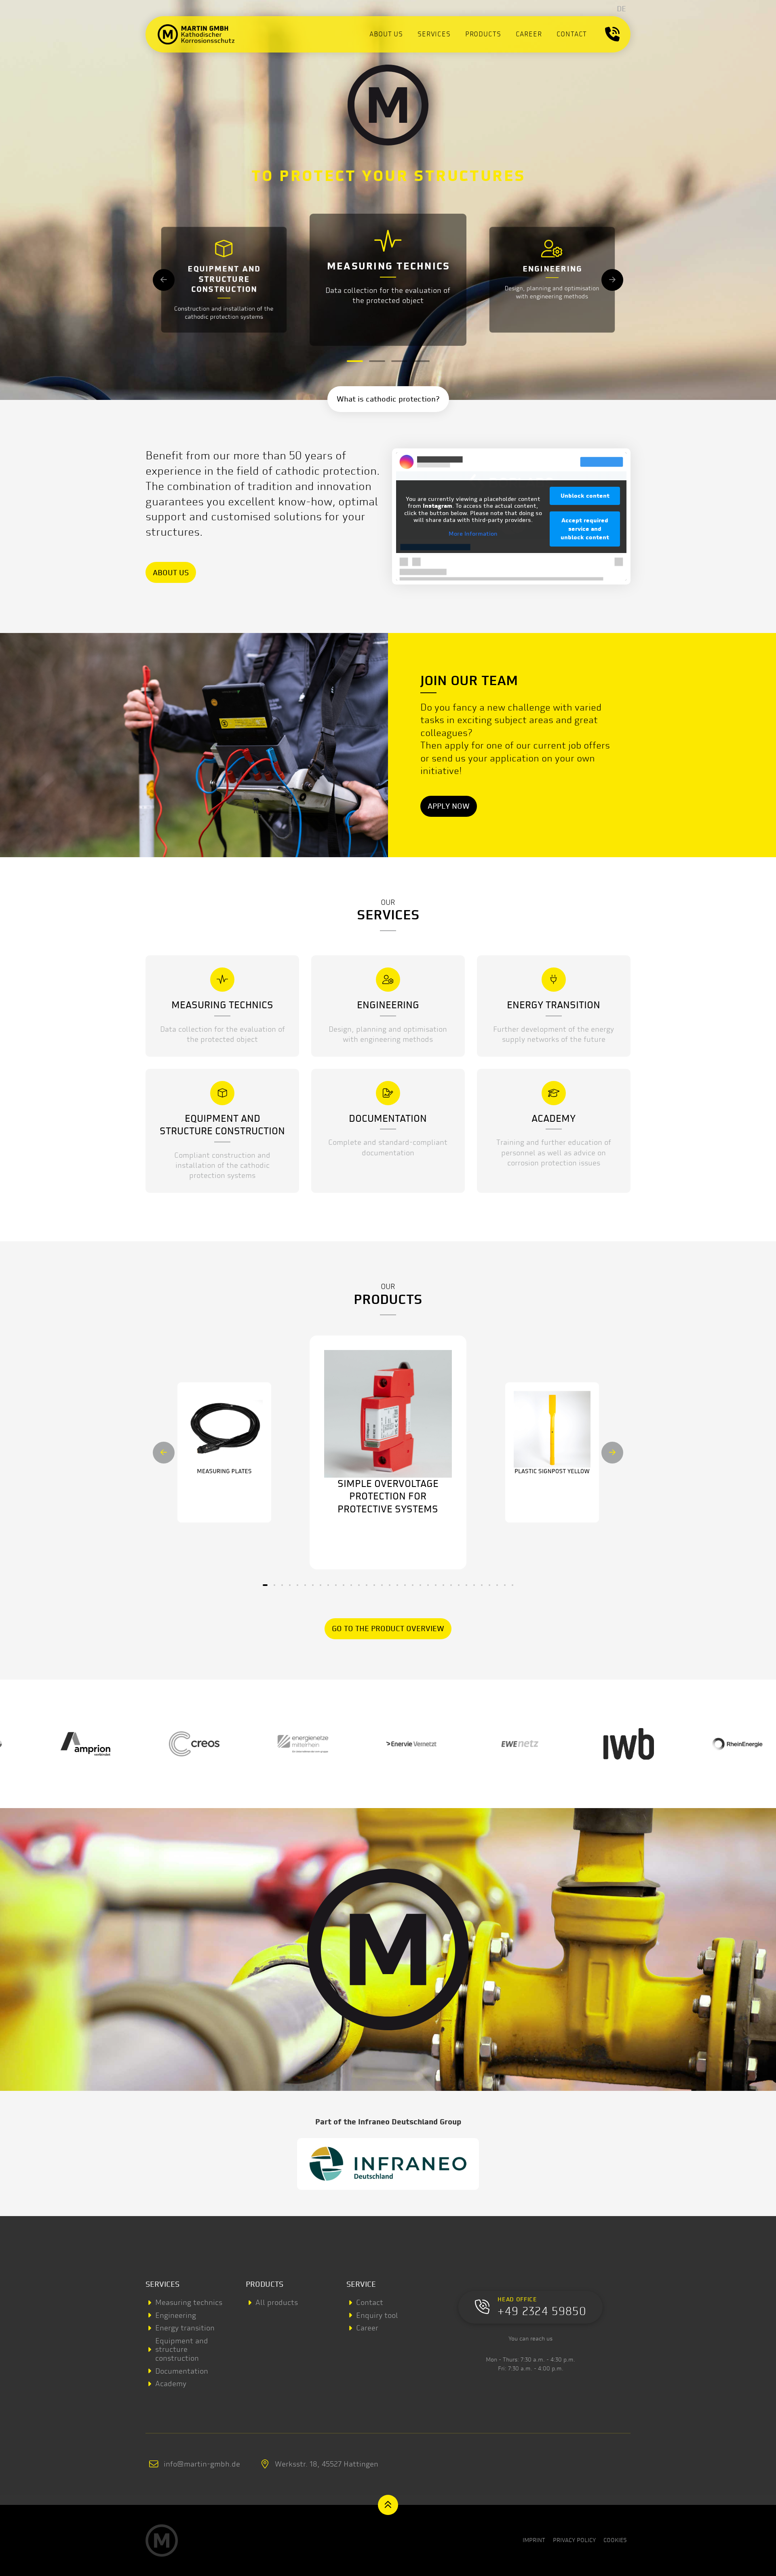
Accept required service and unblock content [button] (585, 529)
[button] (612, 34)
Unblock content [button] (585, 496)
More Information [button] (473, 534)
